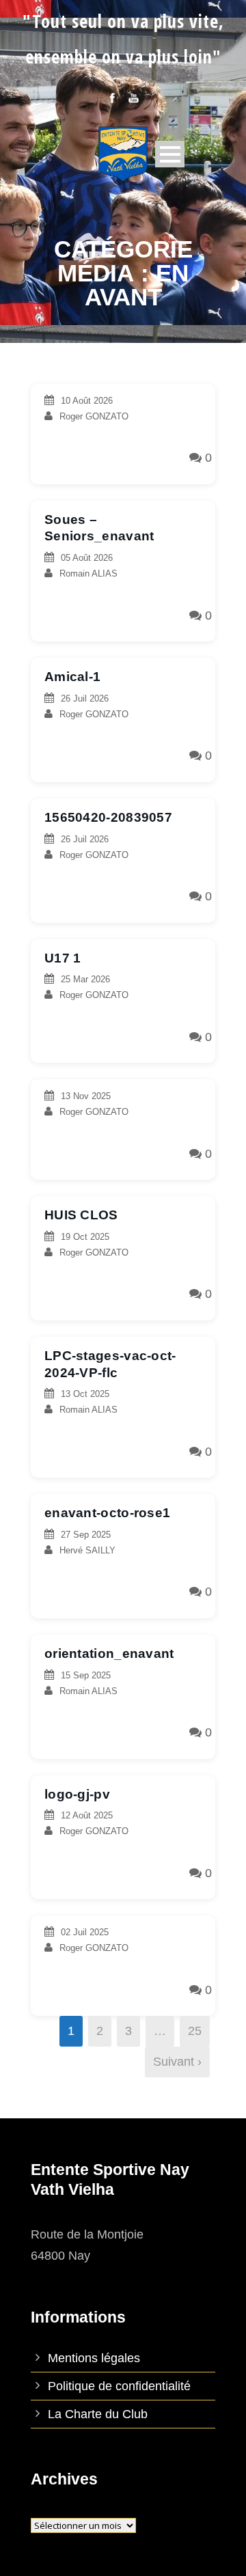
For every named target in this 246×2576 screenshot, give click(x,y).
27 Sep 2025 (86, 1535)
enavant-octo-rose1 (107, 1513)
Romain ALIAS (88, 573)
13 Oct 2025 (85, 1394)
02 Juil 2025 (85, 1932)
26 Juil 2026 (85, 698)
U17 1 (63, 958)
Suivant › (177, 2062)
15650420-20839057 (108, 817)
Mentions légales (94, 2358)
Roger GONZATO (94, 416)
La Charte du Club (98, 2414)
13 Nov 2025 (86, 1096)
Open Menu (170, 154)
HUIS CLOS (81, 1215)
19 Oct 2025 (85, 1237)
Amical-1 (72, 677)
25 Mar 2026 (85, 979)
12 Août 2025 (87, 1815)
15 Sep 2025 (86, 1675)
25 (195, 2031)
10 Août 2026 (87, 401)
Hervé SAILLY (87, 1550)
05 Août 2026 (87, 558)
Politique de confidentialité (119, 2386)
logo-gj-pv (77, 1794)
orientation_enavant (109, 1653)
